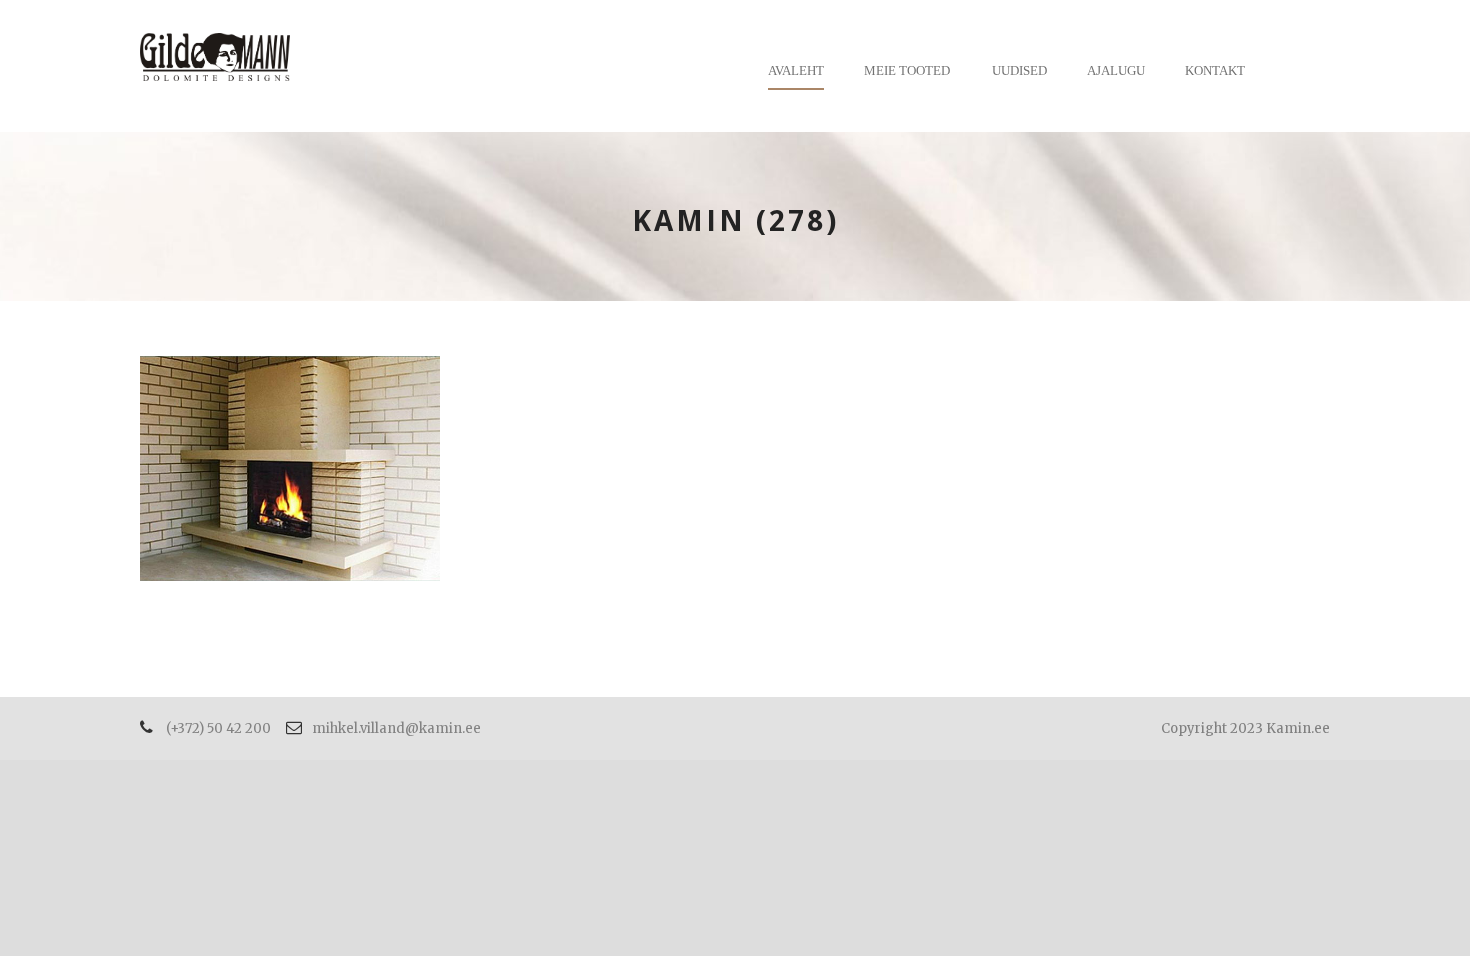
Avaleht (796, 70)
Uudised (1019, 70)
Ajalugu (1116, 70)
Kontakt (1215, 70)
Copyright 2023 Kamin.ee (1245, 728)
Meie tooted (907, 70)
